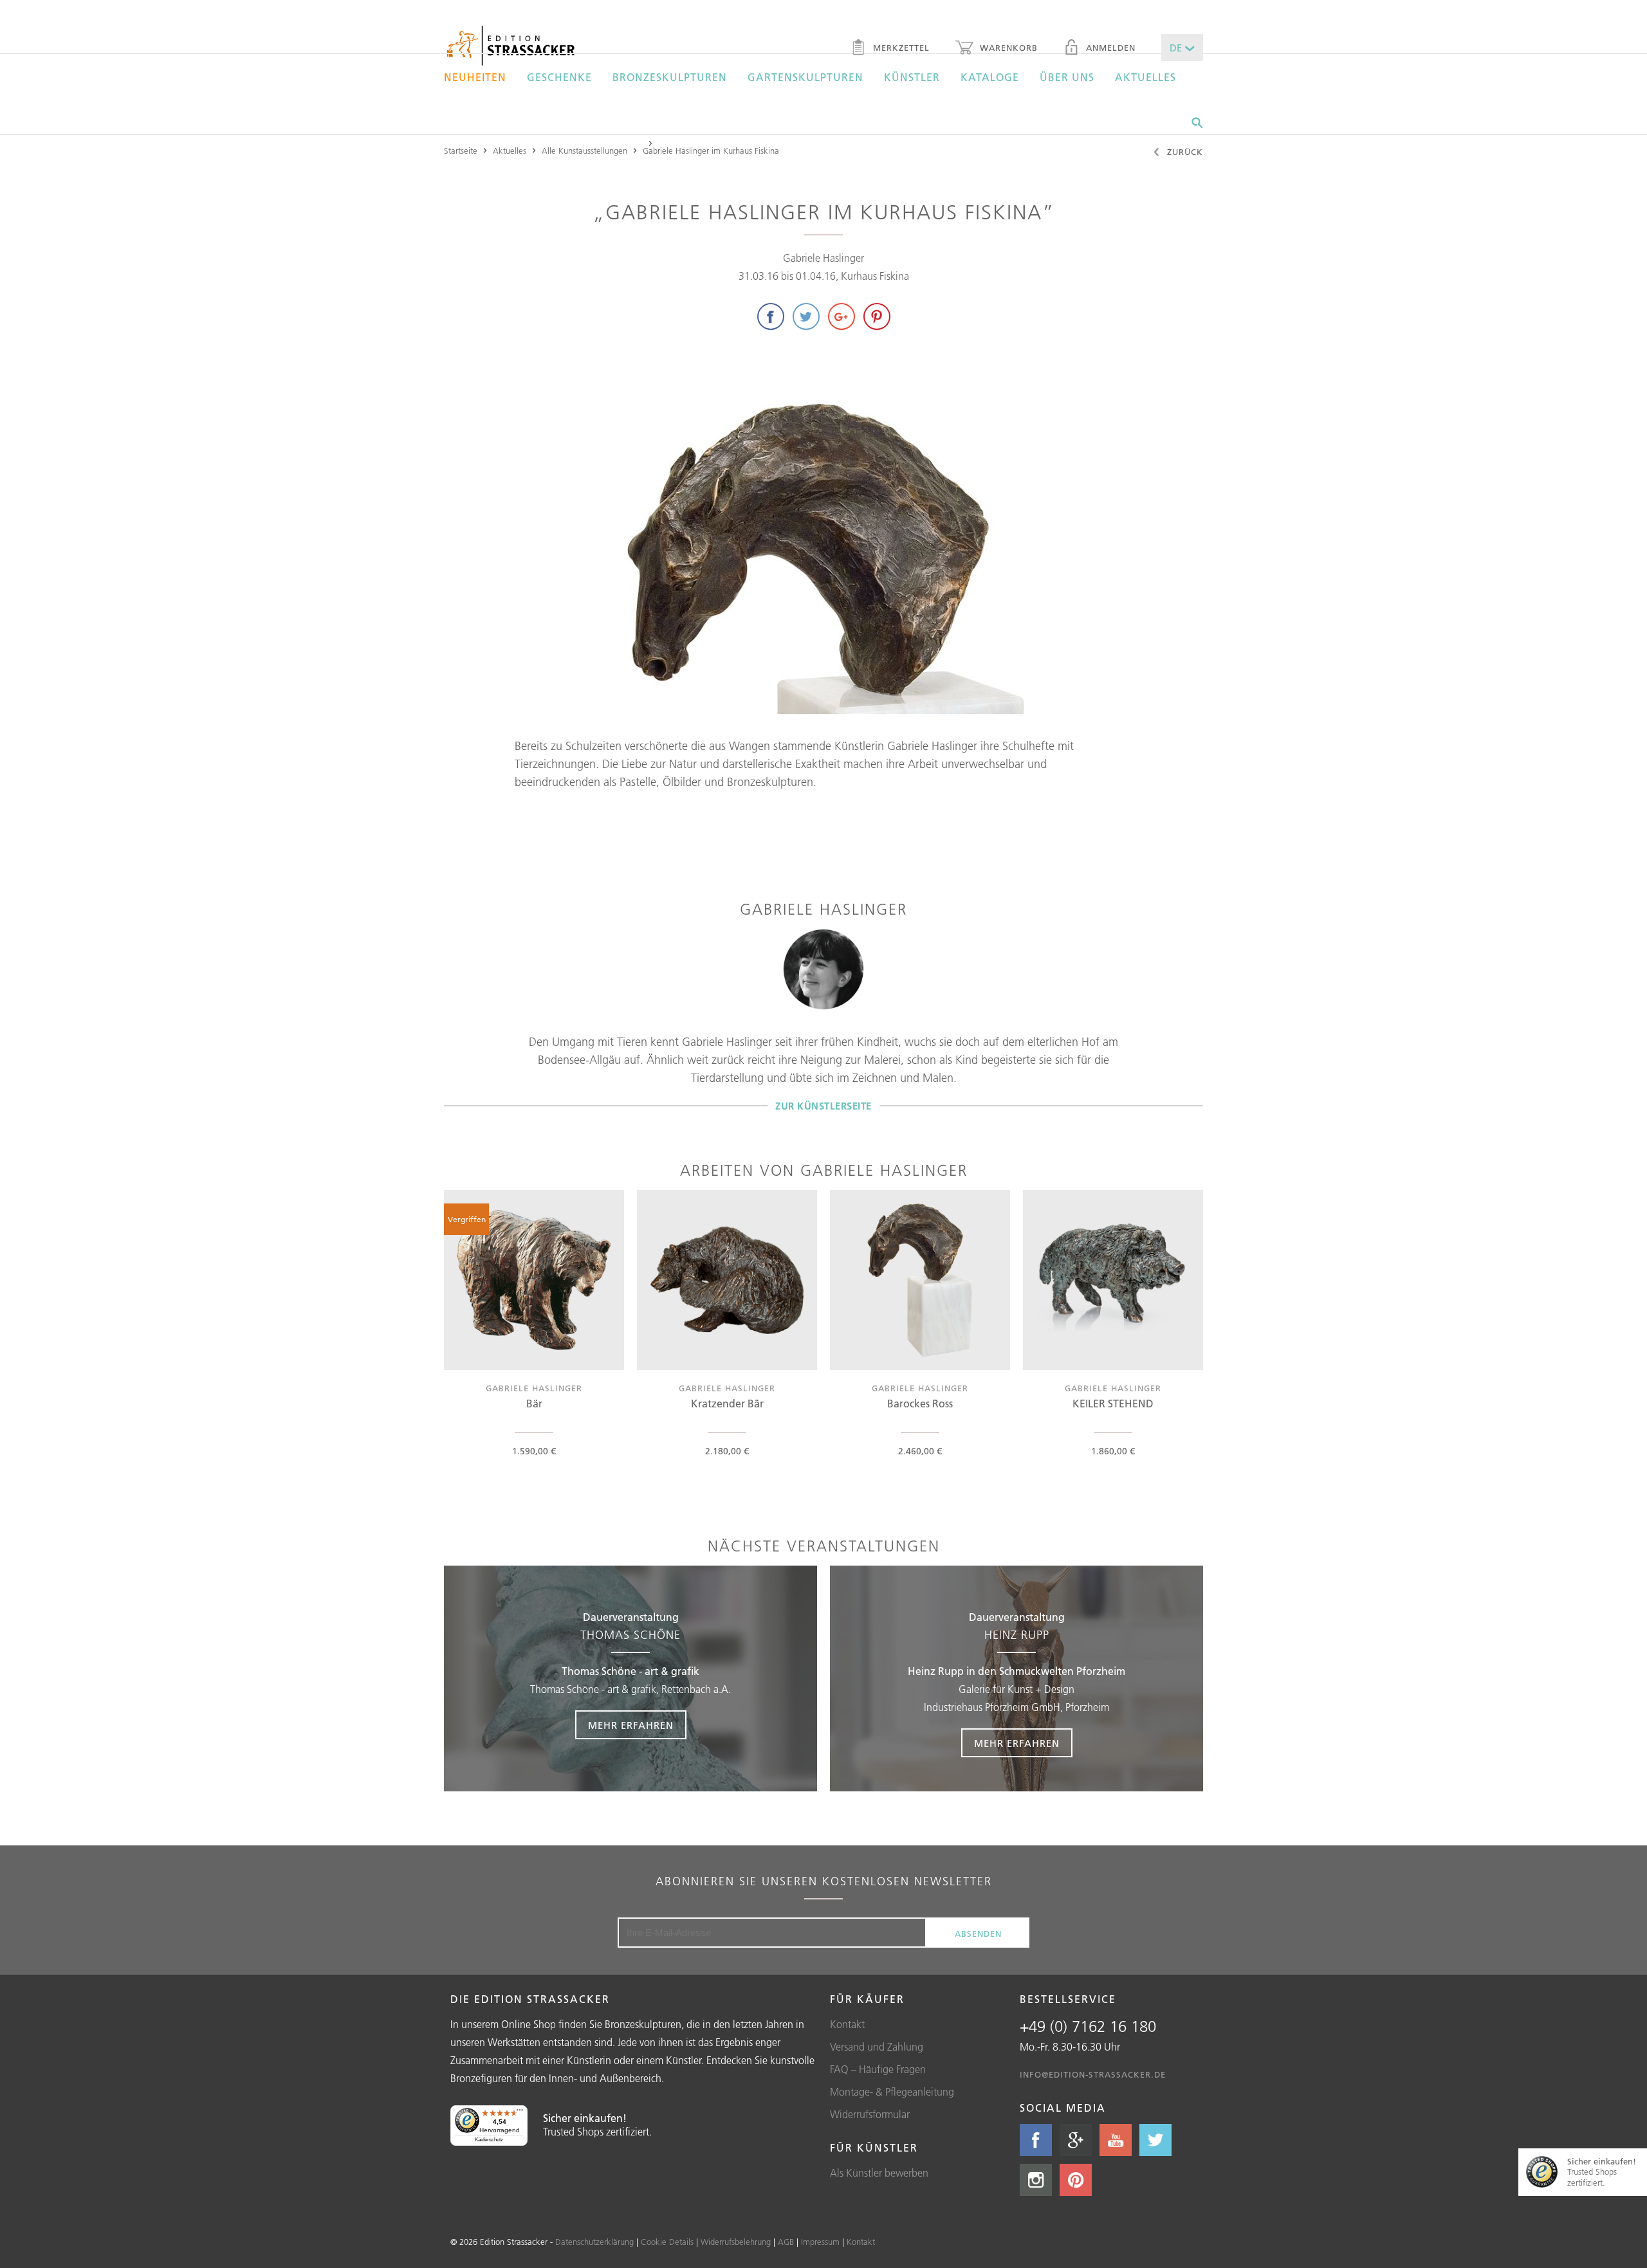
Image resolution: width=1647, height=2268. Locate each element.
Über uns (1067, 77)
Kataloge (990, 77)
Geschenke (559, 77)
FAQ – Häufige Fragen (878, 2069)
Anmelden (1109, 48)
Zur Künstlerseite (823, 1105)
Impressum (820, 2242)
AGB (786, 2242)
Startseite (461, 151)
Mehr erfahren (631, 1725)
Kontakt (847, 2024)
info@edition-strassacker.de (1093, 2074)
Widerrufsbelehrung (736, 2242)
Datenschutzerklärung (594, 2242)
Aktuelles (1146, 77)
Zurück (1183, 152)
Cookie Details (667, 2242)
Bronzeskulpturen (670, 77)
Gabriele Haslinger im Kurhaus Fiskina (711, 151)
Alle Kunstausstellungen (584, 151)
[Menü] (520, 2113)
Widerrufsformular (870, 2114)
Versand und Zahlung (877, 2047)
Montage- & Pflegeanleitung (892, 2092)
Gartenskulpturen (805, 77)
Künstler (912, 77)
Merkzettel (900, 48)
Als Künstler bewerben (879, 2173)
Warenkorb (1007, 48)
